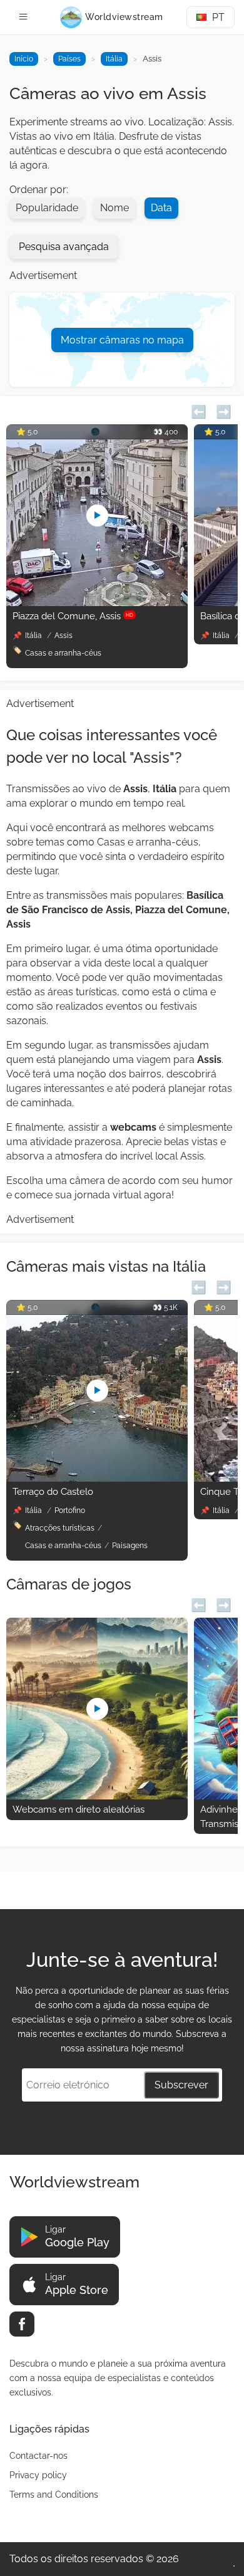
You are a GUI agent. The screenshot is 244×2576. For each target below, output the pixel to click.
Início (24, 59)
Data (161, 208)
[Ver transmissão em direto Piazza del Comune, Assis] (97, 603)
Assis (64, 636)
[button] (199, 410)
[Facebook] (22, 2324)
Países (69, 59)
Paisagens (130, 1546)
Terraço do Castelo (53, 1492)
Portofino (70, 1511)
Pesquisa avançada (64, 247)
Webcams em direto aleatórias (79, 1809)
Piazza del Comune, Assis (73, 616)
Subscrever (181, 2085)
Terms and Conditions (54, 2495)
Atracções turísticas (60, 1528)
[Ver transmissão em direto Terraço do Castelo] (97, 1478)
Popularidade (47, 208)
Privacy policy (38, 2475)
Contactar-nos (38, 2456)
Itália (114, 59)
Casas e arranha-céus (63, 653)
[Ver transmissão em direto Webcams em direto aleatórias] (97, 1796)
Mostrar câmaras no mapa (122, 340)
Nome (114, 208)
